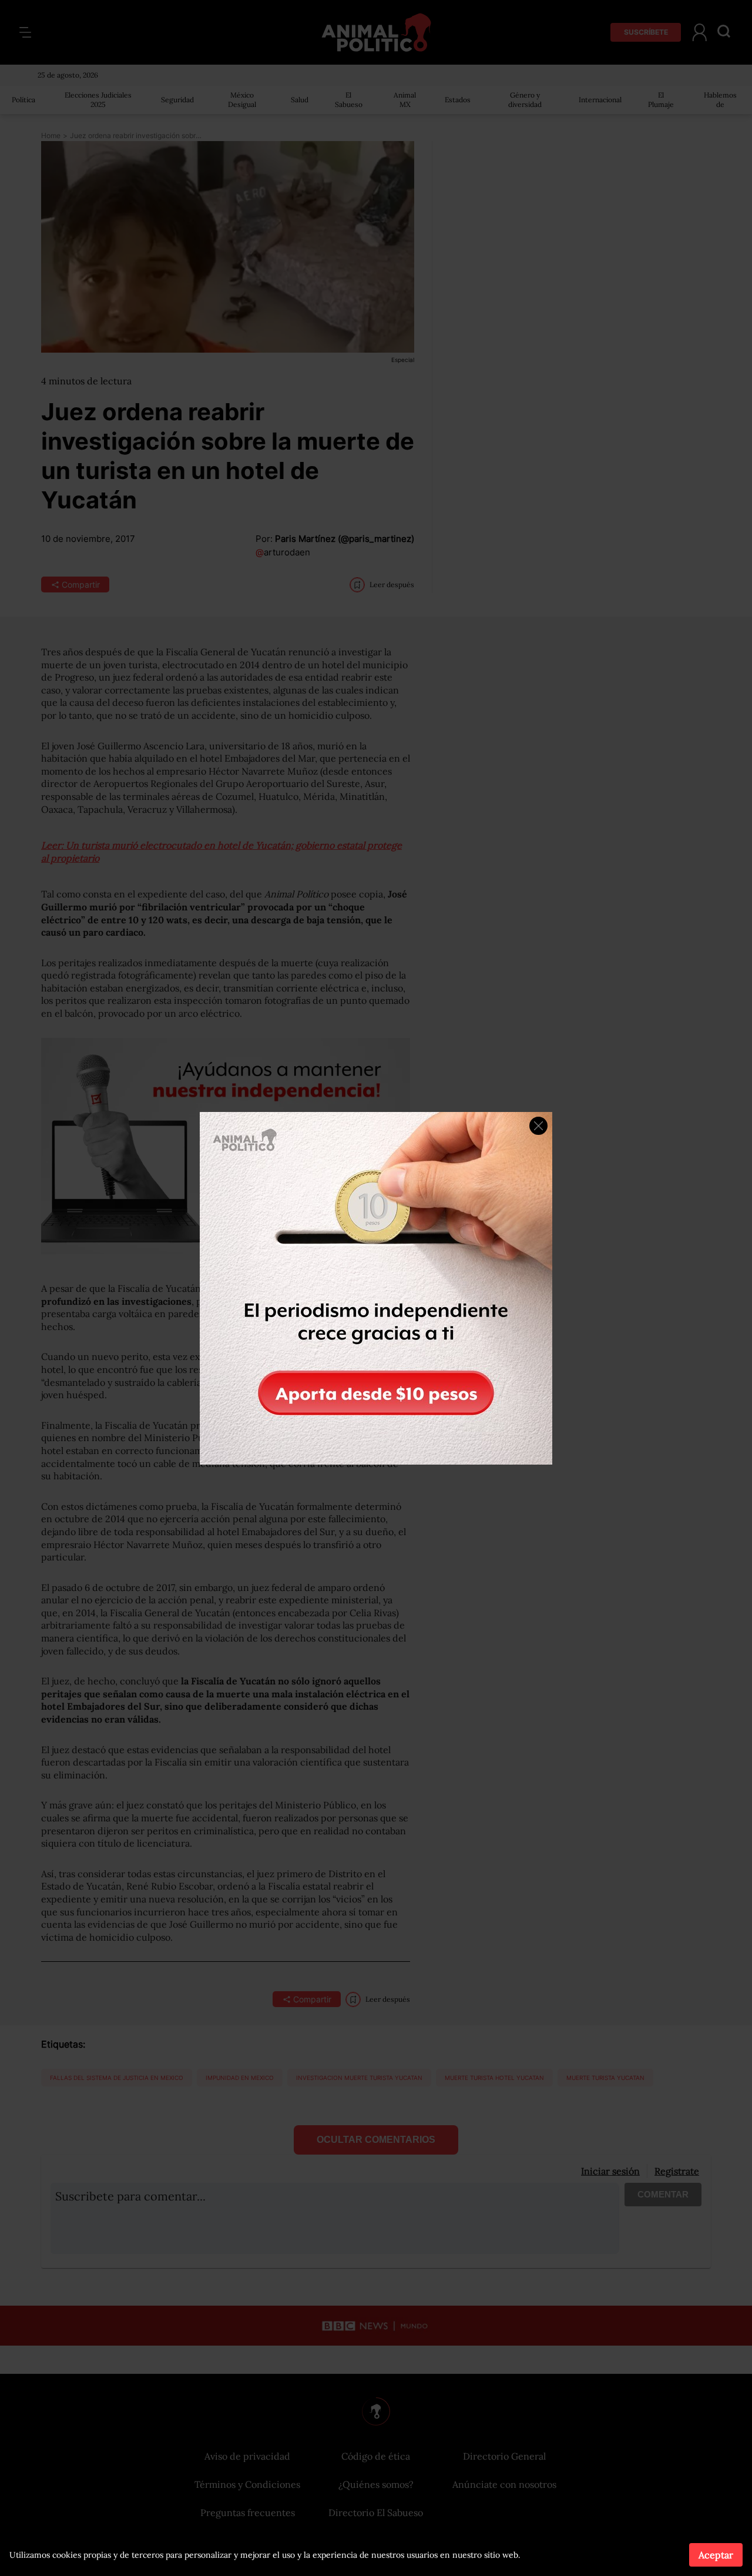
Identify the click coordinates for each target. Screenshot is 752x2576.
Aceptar (716, 2555)
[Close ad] (538, 1126)
